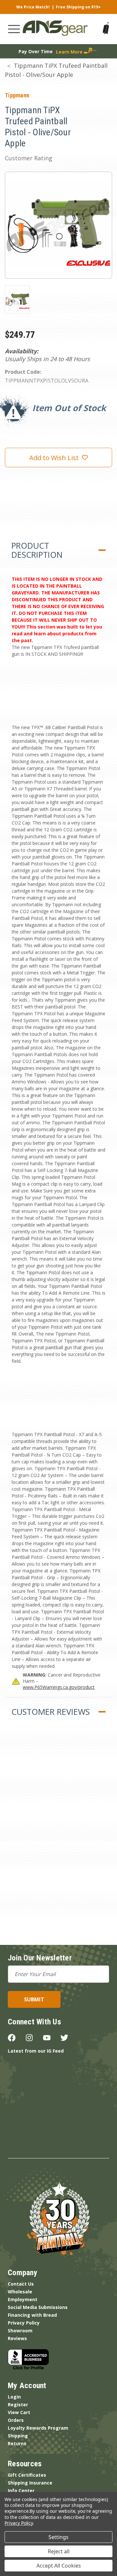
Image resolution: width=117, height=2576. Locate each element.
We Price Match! (33, 7)
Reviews (17, 2338)
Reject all (59, 2551)
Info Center (21, 2491)
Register (18, 2405)
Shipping (18, 2436)
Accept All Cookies (59, 2566)
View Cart (19, 2412)
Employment (23, 2299)
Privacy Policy (24, 2323)
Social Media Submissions (38, 2307)
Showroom (20, 2331)
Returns (17, 2443)
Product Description (37, 550)
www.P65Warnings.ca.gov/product (59, 1687)
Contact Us (21, 2284)
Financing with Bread (32, 2315)
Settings (58, 2537)
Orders (16, 2420)
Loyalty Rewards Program (38, 2428)
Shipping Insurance (30, 2483)
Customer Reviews (51, 1712)
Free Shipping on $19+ (78, 7)
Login (14, 2397)
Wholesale (20, 2292)
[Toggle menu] (14, 29)
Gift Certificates (27, 2475)
